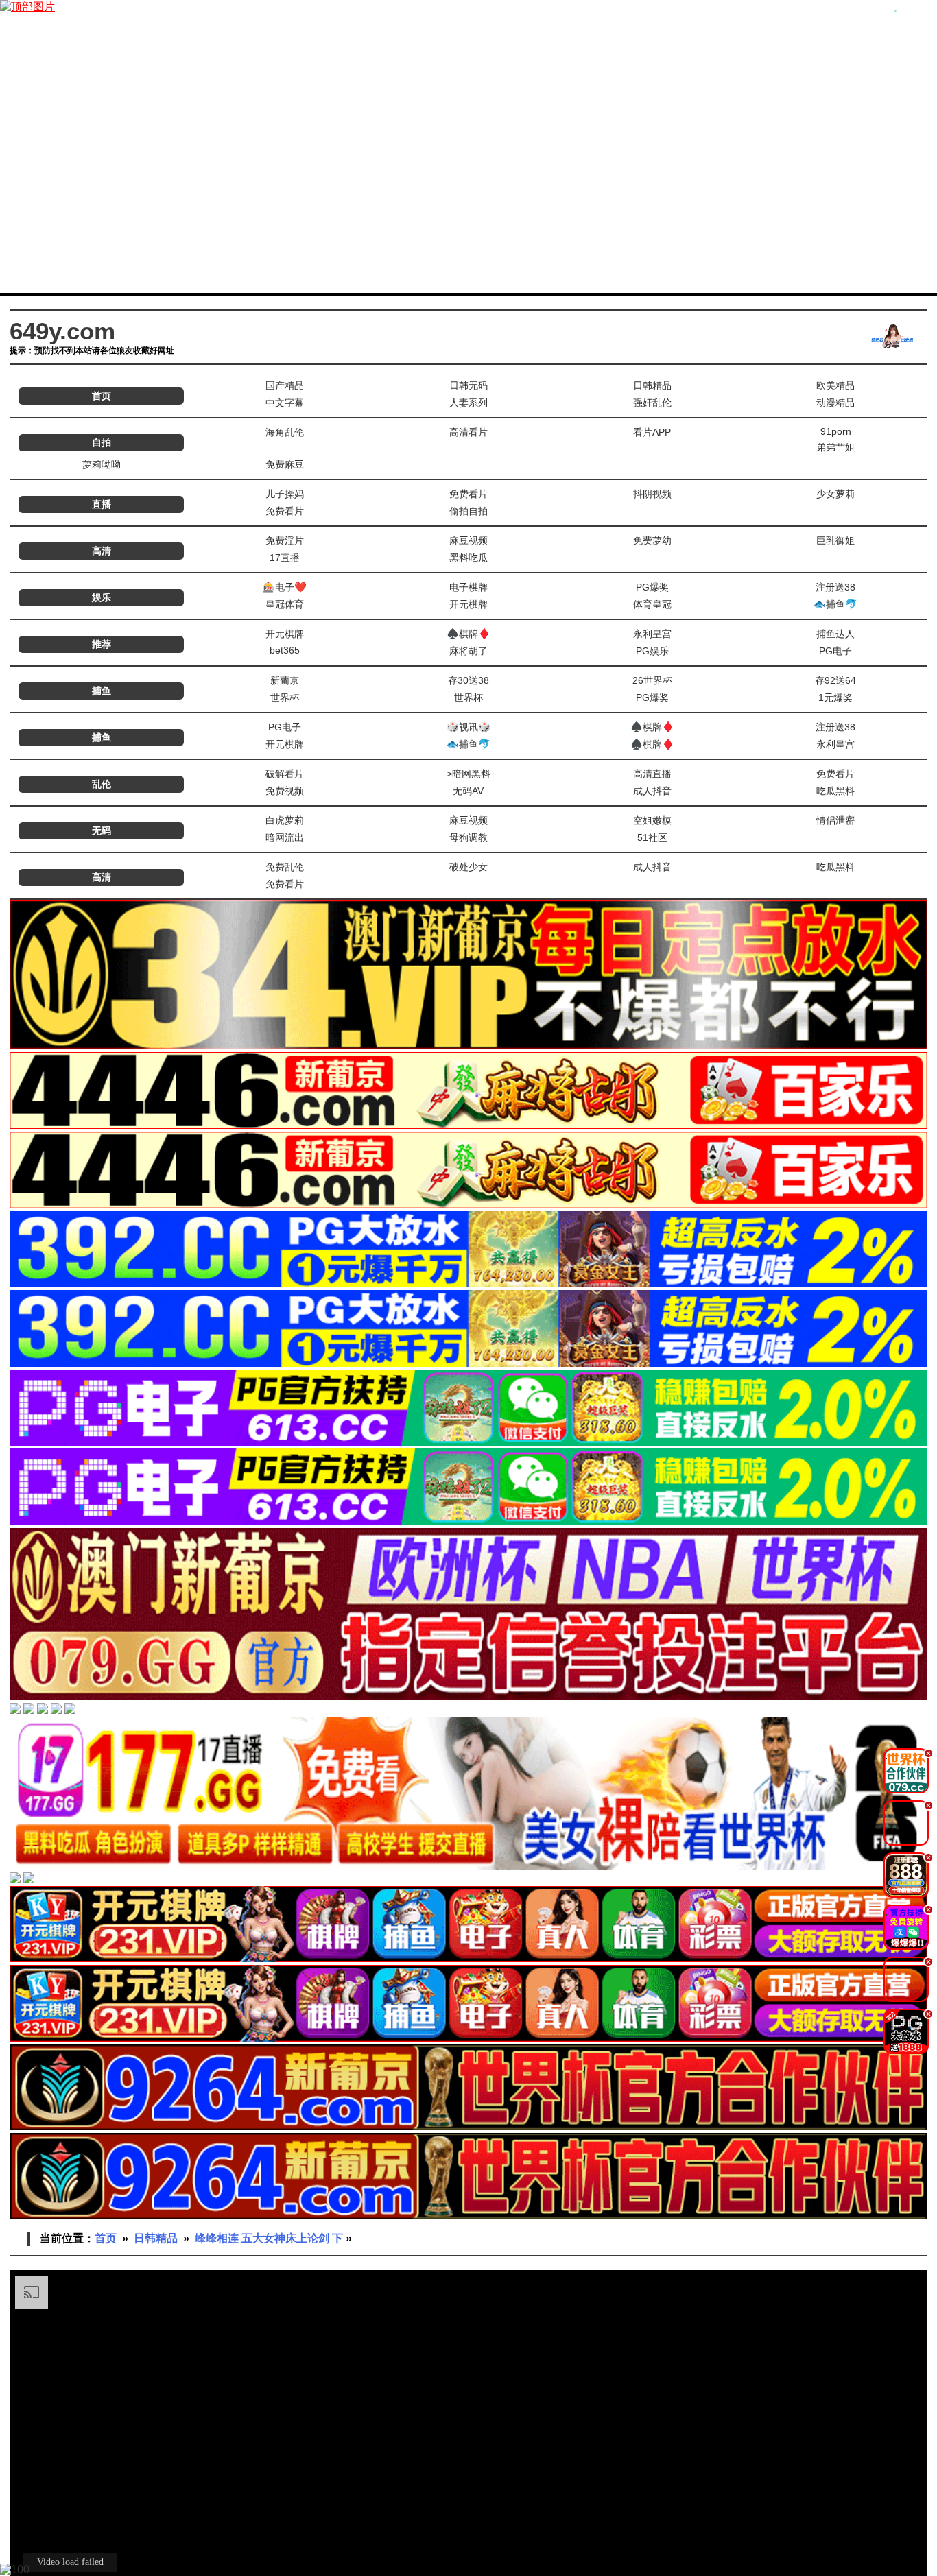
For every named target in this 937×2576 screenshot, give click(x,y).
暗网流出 (285, 837)
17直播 (285, 558)
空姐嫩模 (652, 820)
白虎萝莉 (285, 820)
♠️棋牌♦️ (468, 634)
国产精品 (285, 385)
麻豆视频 (468, 540)
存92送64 (835, 680)
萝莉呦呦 (102, 464)
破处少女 (468, 867)
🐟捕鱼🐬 (835, 604)
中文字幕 (285, 403)
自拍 (102, 442)
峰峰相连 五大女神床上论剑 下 (269, 2238)
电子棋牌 (468, 587)
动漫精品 (835, 403)
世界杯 (285, 697)
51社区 (652, 837)
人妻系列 (468, 403)
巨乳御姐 (835, 540)
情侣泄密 (835, 820)
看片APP (652, 432)
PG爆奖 (652, 587)
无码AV (468, 791)
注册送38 (835, 587)
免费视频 (285, 791)
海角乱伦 (285, 432)
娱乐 (102, 597)
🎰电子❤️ (285, 587)
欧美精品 (835, 385)
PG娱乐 (652, 651)
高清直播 (652, 774)
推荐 (102, 644)
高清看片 (468, 432)
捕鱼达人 (835, 634)
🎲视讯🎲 (468, 727)
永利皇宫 (652, 634)
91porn (836, 431)
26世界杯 (652, 680)
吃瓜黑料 (835, 791)
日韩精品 (652, 385)
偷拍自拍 (468, 511)
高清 (102, 551)
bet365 (285, 650)
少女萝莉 (835, 494)
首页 (102, 396)
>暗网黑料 (468, 774)
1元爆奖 (835, 697)
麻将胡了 (468, 651)
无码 (102, 831)
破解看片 (285, 774)
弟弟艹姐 (835, 447)
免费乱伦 (285, 867)
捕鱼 (102, 691)
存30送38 (468, 680)
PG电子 (835, 651)
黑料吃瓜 (468, 558)
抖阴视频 (652, 494)
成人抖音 (652, 791)
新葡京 (285, 680)
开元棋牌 (468, 604)
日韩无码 (468, 385)
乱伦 (102, 784)
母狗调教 (468, 837)
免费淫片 (285, 540)
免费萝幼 (652, 540)
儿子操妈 (285, 494)
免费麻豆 (285, 464)
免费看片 (468, 494)
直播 (102, 504)
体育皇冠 (652, 604)
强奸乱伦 (652, 403)
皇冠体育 (285, 604)
